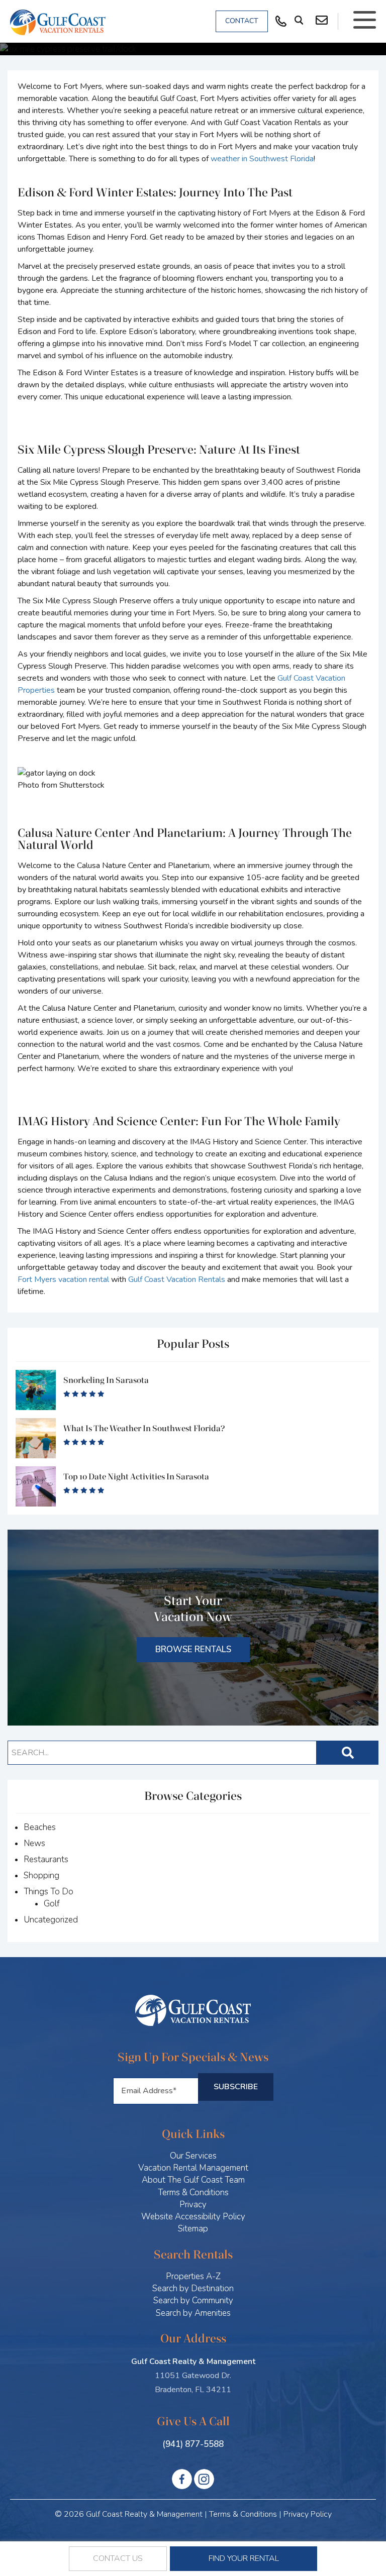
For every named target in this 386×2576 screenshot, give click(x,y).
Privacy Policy (308, 2514)
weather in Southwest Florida (262, 159)
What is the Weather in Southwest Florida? (144, 1428)
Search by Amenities (193, 2313)
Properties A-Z (193, 2276)
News (34, 1843)
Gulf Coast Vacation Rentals (177, 1279)
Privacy (193, 2205)
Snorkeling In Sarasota (106, 1380)
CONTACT (242, 21)
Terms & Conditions (193, 2192)
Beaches (40, 1827)
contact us (118, 2558)
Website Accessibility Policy (193, 2217)
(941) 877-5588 (193, 2444)
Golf (52, 1904)
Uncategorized (51, 1920)
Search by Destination (193, 2288)
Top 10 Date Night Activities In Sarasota (136, 1477)
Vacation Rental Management (193, 2168)
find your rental (244, 2558)
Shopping (41, 1875)
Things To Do (49, 1892)
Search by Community (193, 2300)
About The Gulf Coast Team (193, 2180)
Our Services (193, 2156)
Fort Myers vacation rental (63, 1279)
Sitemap (193, 2229)
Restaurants (46, 1859)
